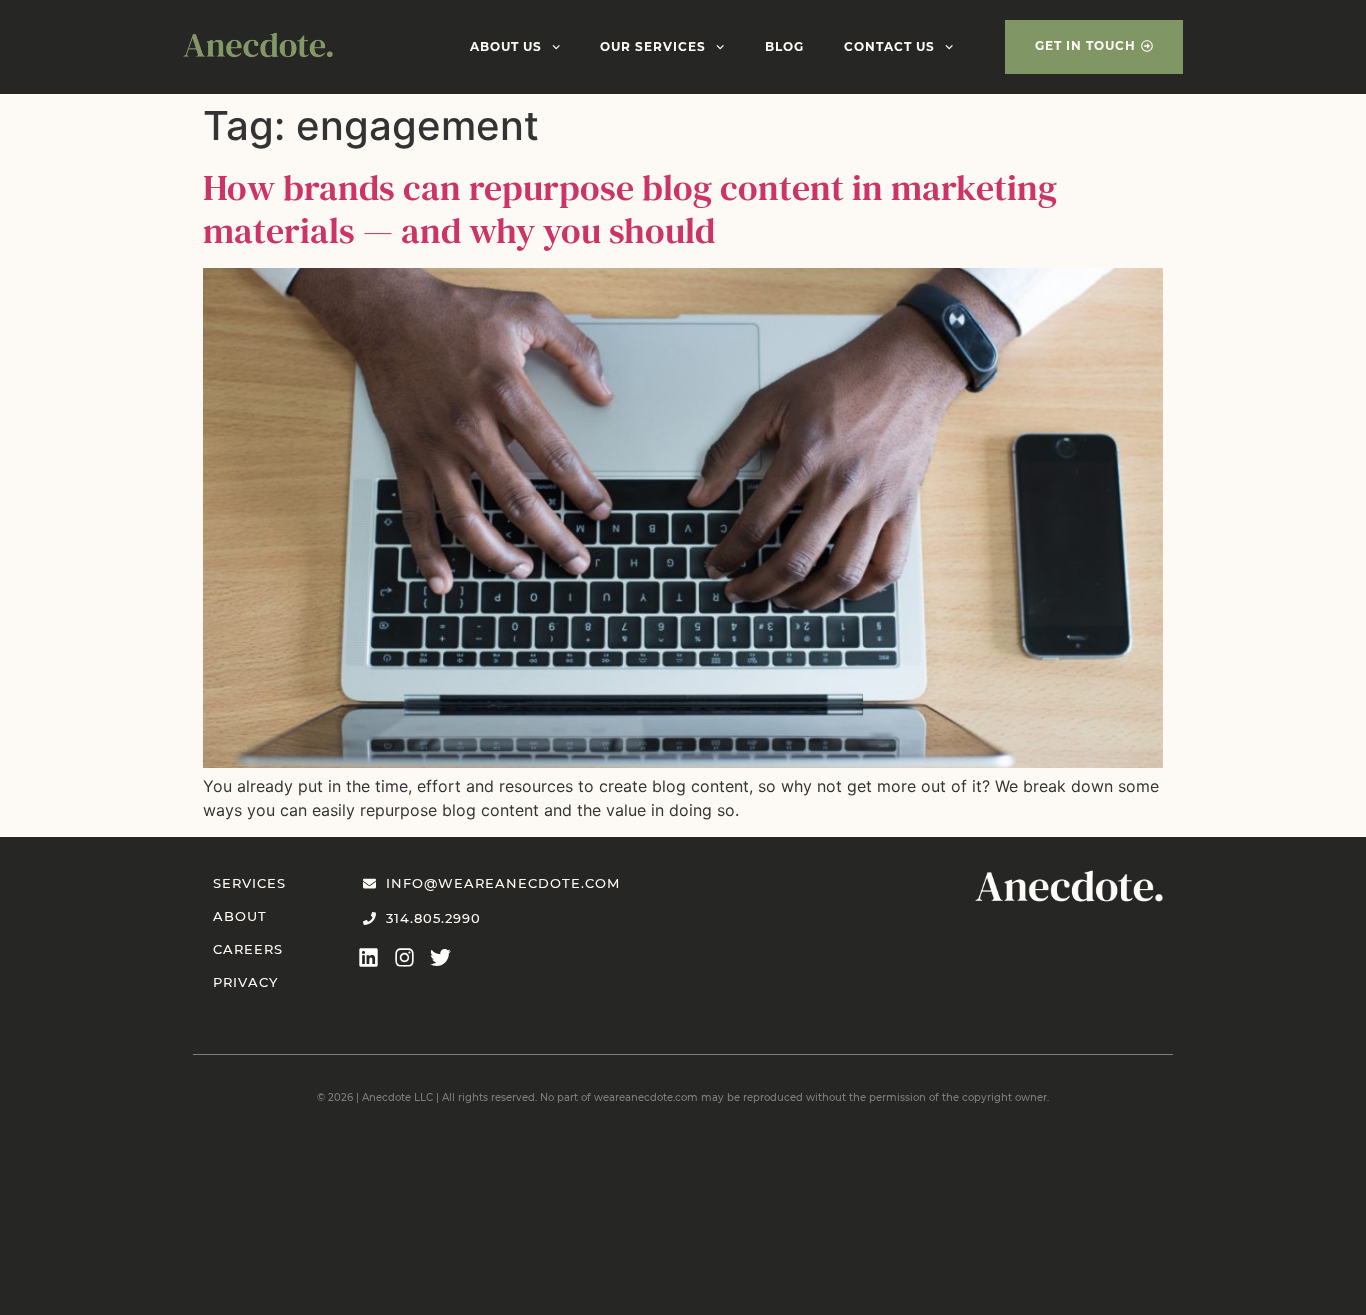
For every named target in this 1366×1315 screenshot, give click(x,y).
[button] (1094, 47)
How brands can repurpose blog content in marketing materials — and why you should (630, 209)
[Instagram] (404, 957)
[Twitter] (440, 957)
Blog (784, 46)
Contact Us (889, 46)
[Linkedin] (368, 957)
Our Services (653, 46)
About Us (506, 46)
